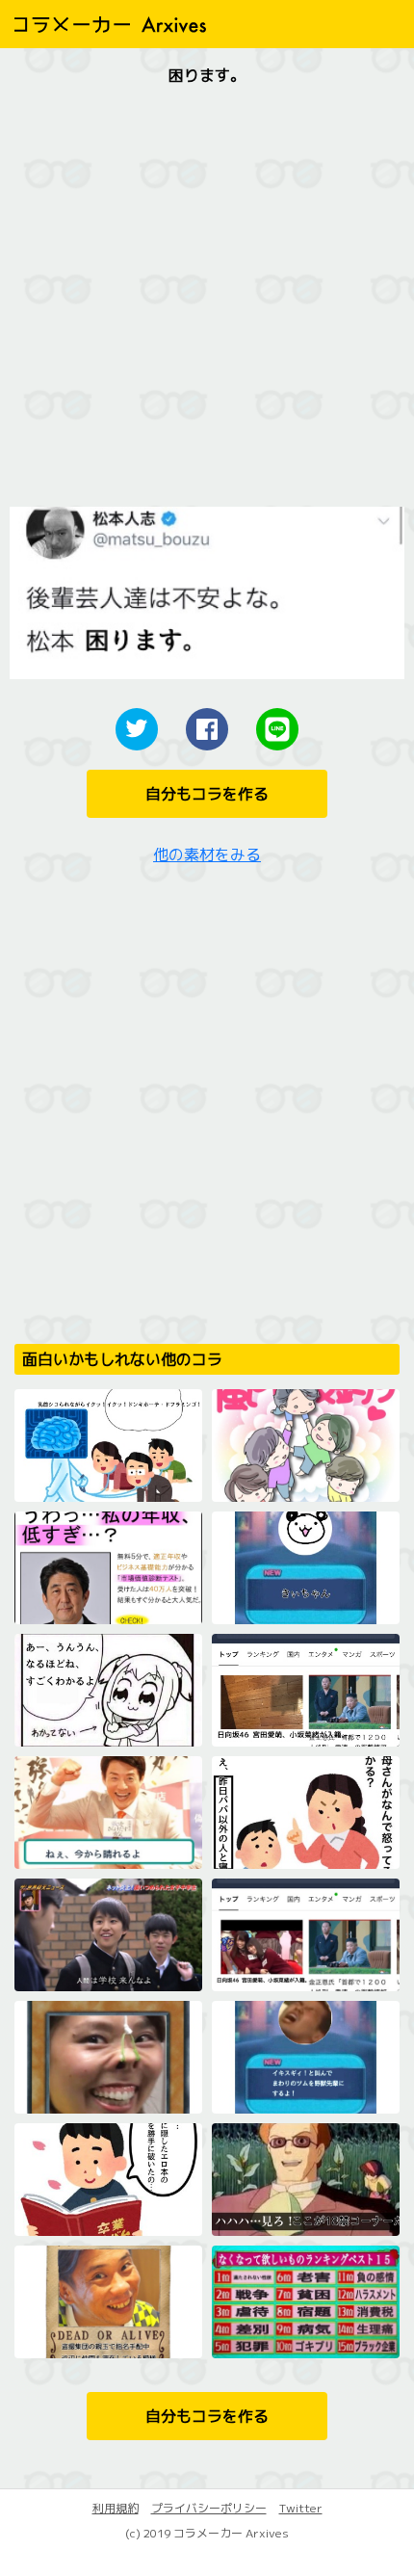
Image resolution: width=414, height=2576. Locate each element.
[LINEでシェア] (277, 729)
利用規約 (116, 2508)
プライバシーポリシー (209, 2508)
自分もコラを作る (207, 794)
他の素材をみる (207, 854)
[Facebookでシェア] (207, 729)
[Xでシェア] (137, 729)
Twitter (301, 2508)
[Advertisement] (207, 300)
